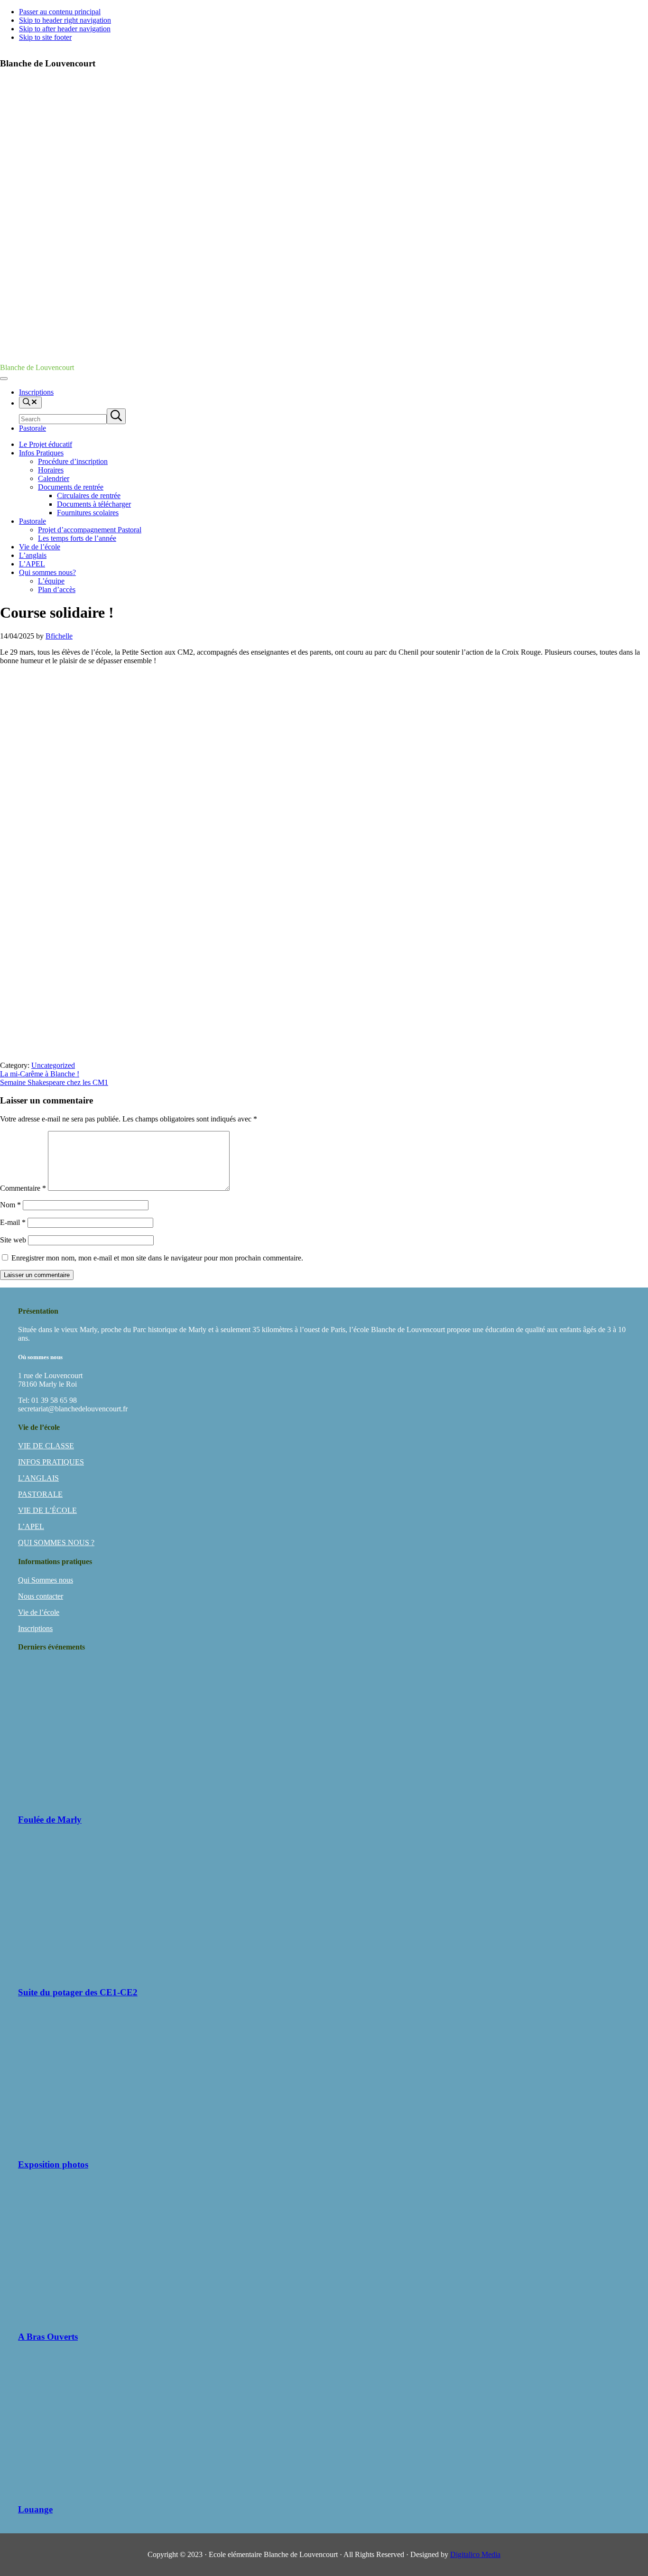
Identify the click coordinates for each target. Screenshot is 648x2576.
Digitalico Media (475, 2554)
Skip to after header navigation (65, 29)
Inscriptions (35, 1628)
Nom (10, 1205)
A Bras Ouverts (48, 2337)
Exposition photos (53, 2164)
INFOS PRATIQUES (51, 1462)
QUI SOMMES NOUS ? (56, 1543)
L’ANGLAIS (38, 1478)
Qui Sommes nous (46, 1580)
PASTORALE (40, 1494)
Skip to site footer (45, 37)
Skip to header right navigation (65, 20)
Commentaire (23, 1188)
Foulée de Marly (50, 1820)
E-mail (13, 1222)
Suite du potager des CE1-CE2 (78, 1992)
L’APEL (31, 1526)
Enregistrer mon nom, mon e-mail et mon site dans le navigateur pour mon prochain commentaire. (157, 1258)
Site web (13, 1240)
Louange (35, 2509)
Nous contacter (41, 1596)
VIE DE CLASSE (46, 1446)
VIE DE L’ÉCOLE (47, 1510)
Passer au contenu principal (60, 12)
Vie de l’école (39, 1612)
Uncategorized (53, 1065)
